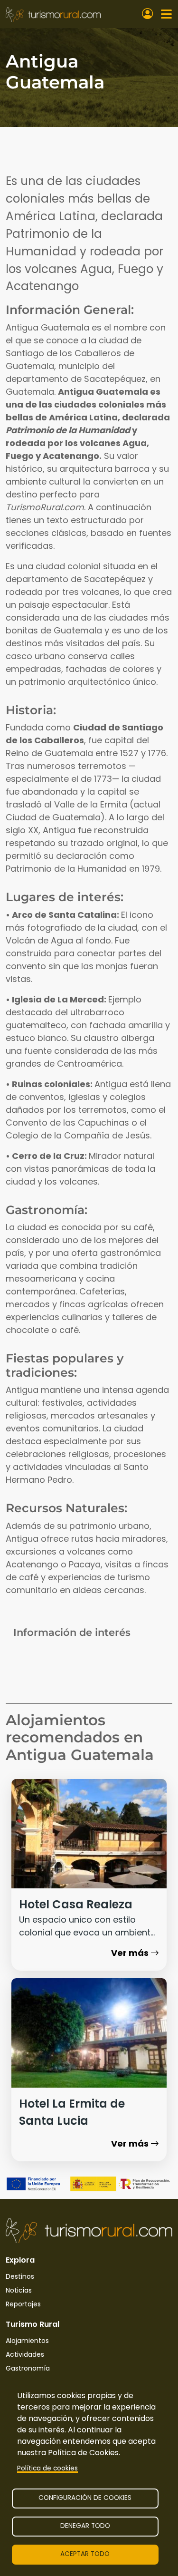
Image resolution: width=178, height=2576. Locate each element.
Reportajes (23, 2304)
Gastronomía (28, 2368)
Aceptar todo (85, 2554)
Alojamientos (27, 2341)
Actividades (25, 2354)
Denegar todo (85, 2526)
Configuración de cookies (85, 2498)
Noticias (19, 2290)
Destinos (20, 2276)
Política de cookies (47, 2468)
